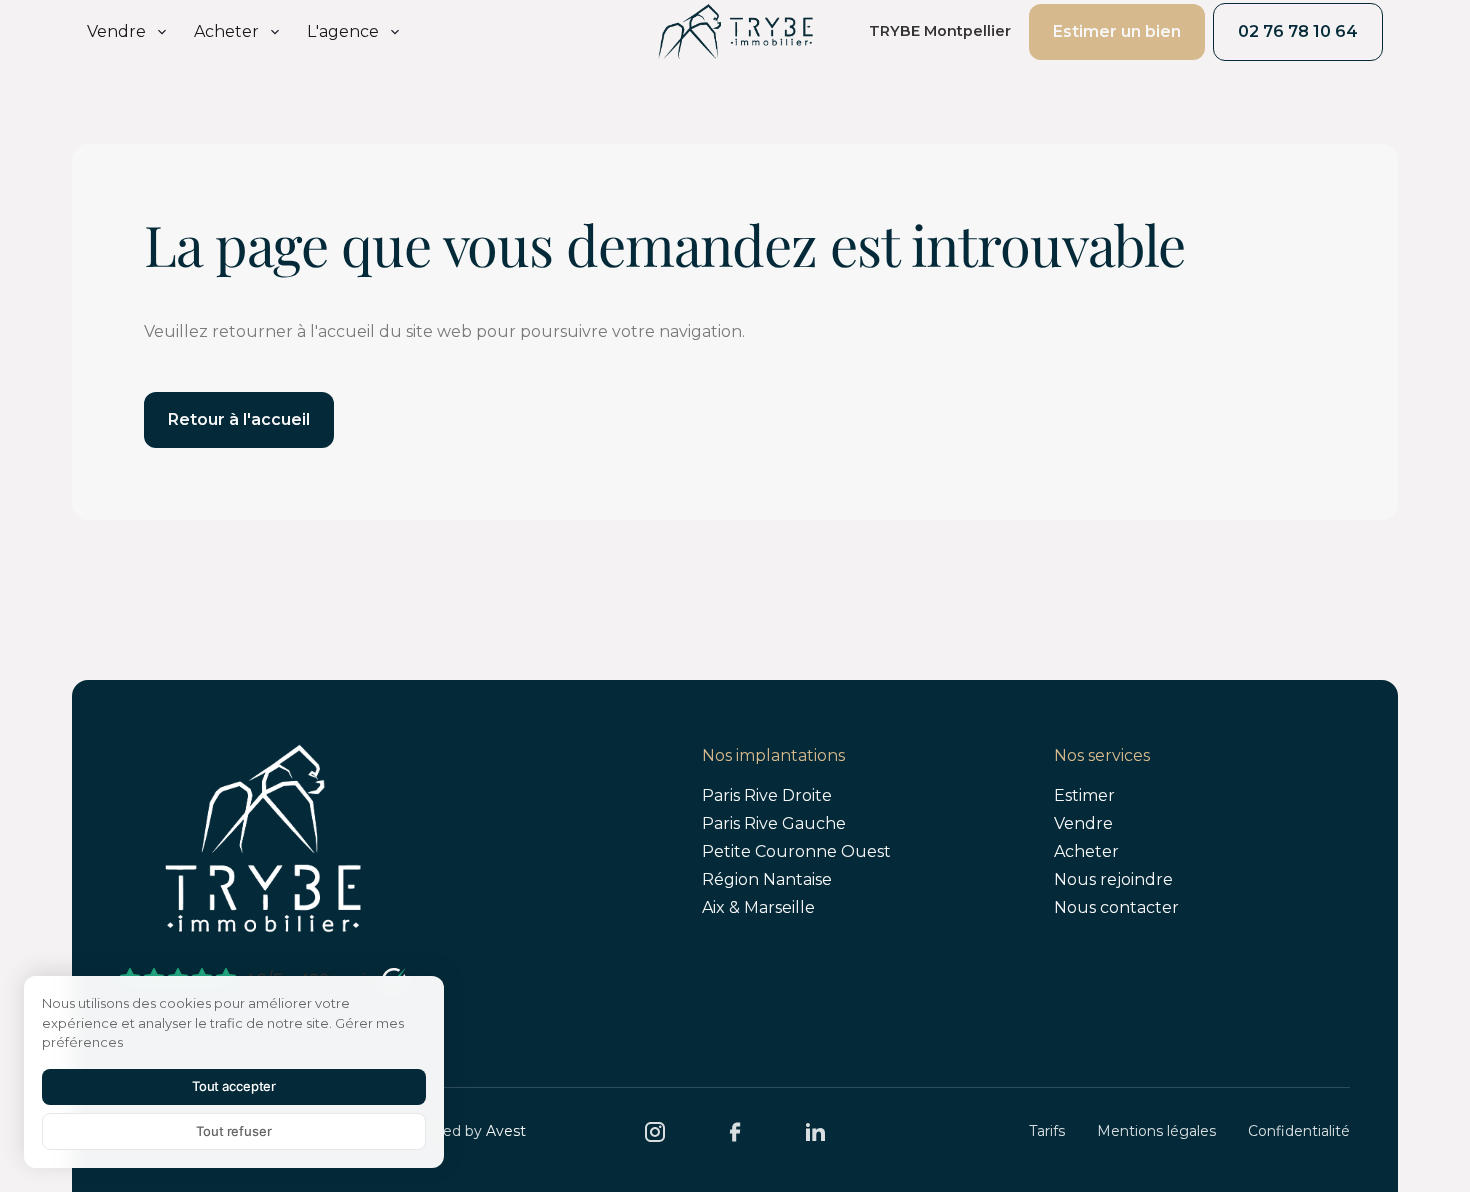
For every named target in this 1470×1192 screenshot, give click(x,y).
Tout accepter (234, 1086)
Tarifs (1047, 1131)
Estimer (1084, 795)
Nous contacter (1116, 907)
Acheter (1086, 851)
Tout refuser (233, 1131)
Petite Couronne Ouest (796, 851)
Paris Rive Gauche (774, 823)
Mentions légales (1156, 1131)
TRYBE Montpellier (940, 31)
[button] (128, 32)
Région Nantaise (767, 879)
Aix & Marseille (758, 907)
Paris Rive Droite (767, 795)
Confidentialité (1299, 1131)
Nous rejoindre (1113, 879)
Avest (506, 1131)
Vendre (1083, 823)
